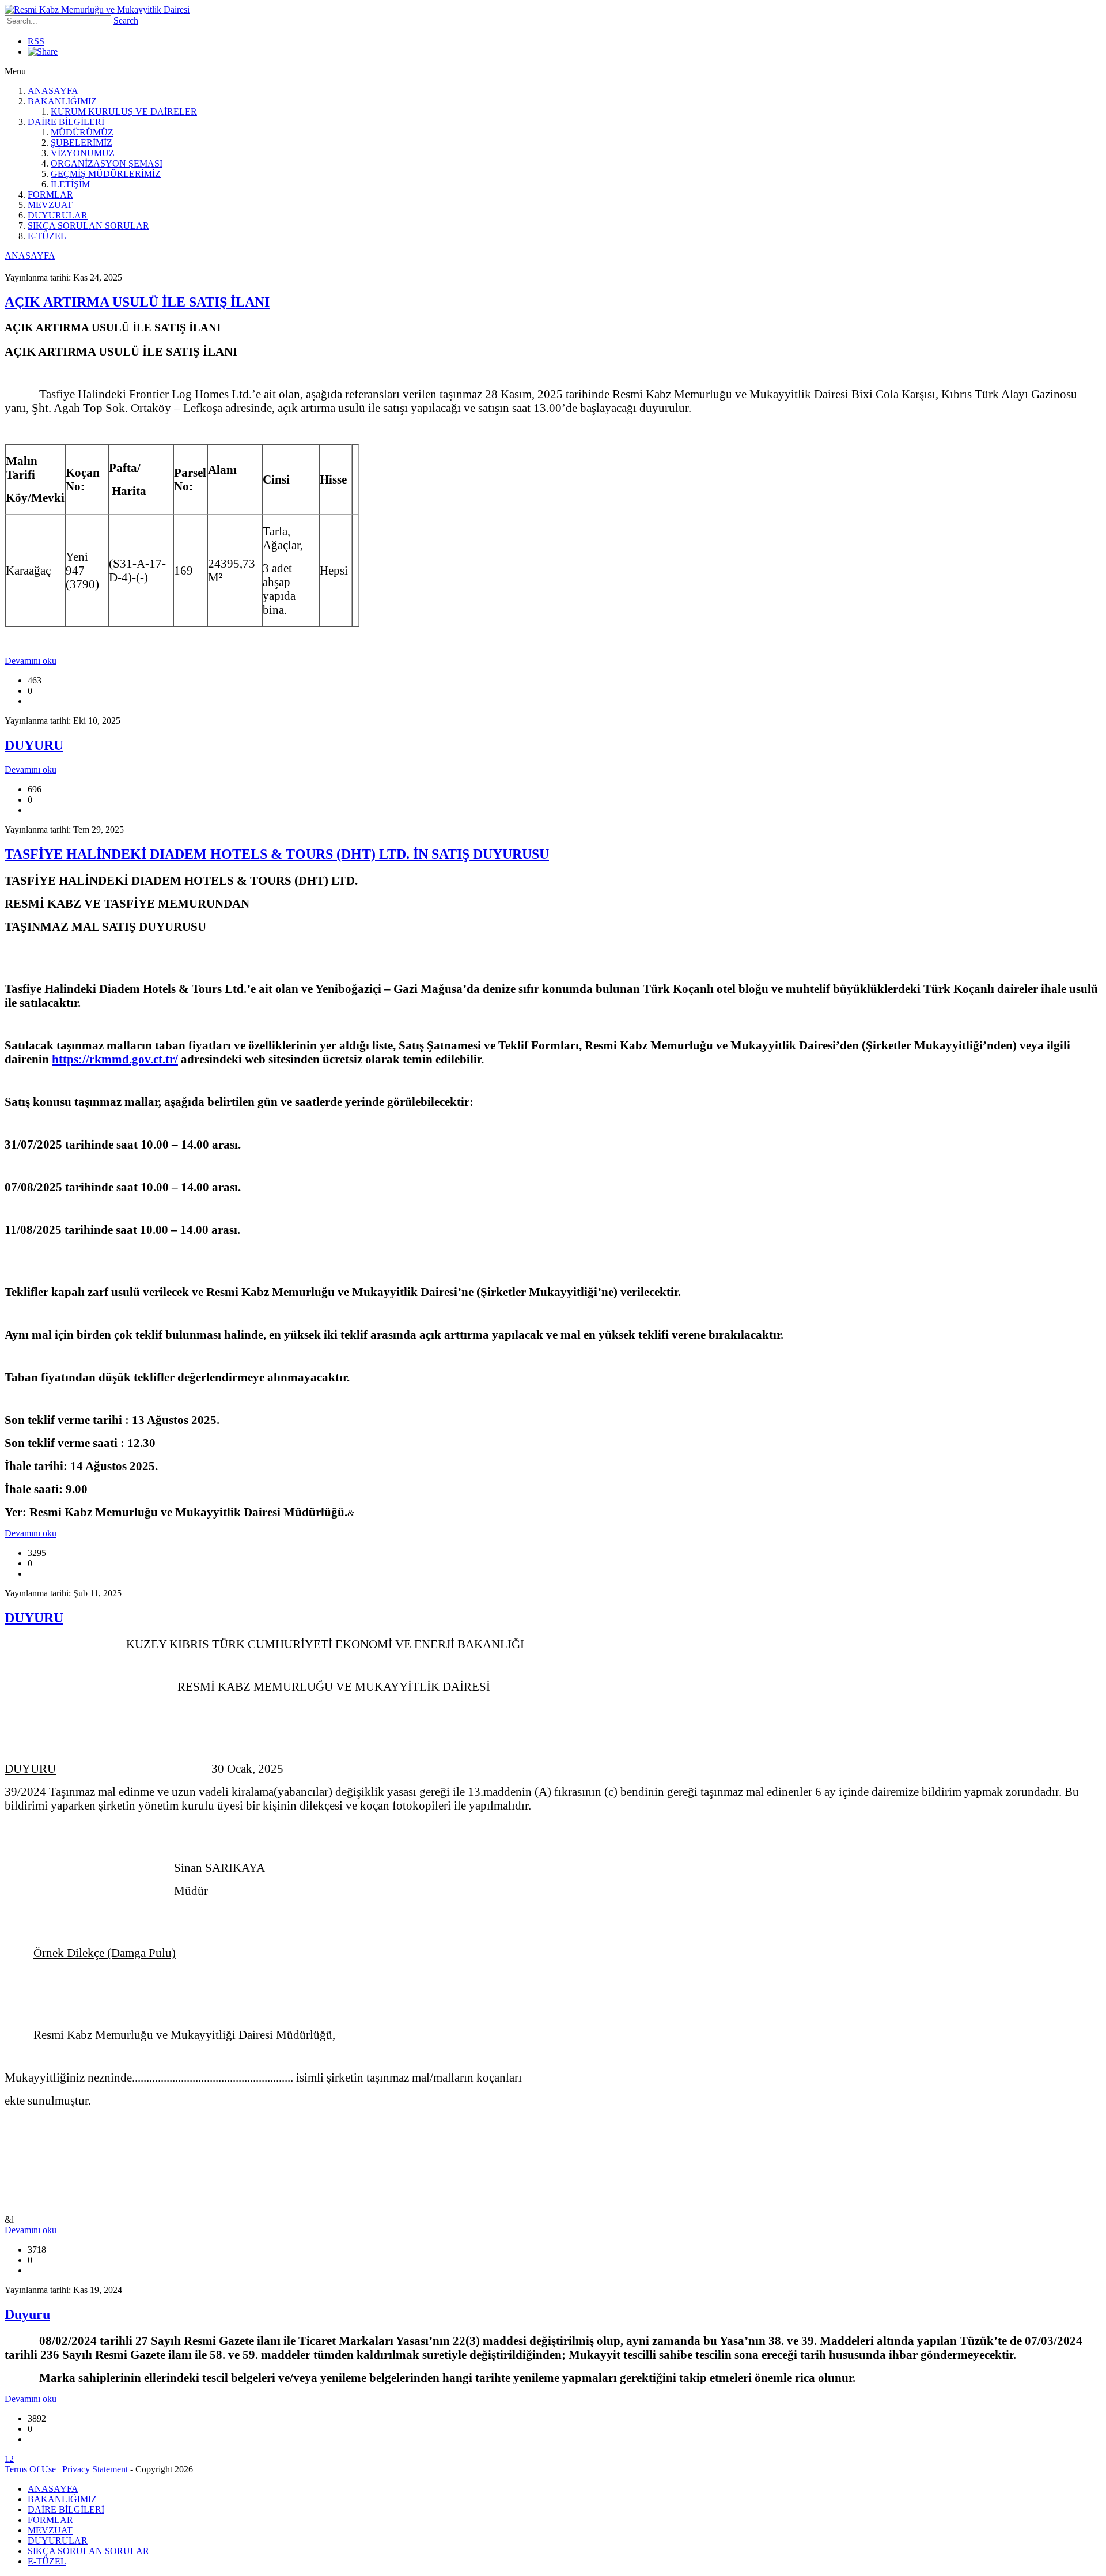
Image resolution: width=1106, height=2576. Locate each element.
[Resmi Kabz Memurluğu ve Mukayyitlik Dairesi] (97, 10)
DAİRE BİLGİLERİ (66, 122)
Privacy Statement (95, 2469)
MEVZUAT (50, 205)
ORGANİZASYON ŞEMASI (107, 163)
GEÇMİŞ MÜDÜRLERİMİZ (106, 174)
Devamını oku (31, 661)
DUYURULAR (58, 215)
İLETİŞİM (70, 184)
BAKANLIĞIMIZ (62, 101)
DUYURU (34, 745)
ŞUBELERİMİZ (82, 143)
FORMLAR (50, 194)
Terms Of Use (30, 2469)
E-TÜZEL (47, 236)
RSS (36, 41)
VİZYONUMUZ (83, 153)
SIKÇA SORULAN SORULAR (88, 226)
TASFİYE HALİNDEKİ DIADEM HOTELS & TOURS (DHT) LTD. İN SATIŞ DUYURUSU (277, 854)
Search (126, 20)
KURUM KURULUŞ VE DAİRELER (124, 112)
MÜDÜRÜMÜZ (82, 132)
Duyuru (27, 2314)
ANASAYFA (53, 91)
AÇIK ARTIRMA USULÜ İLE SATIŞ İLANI (137, 302)
